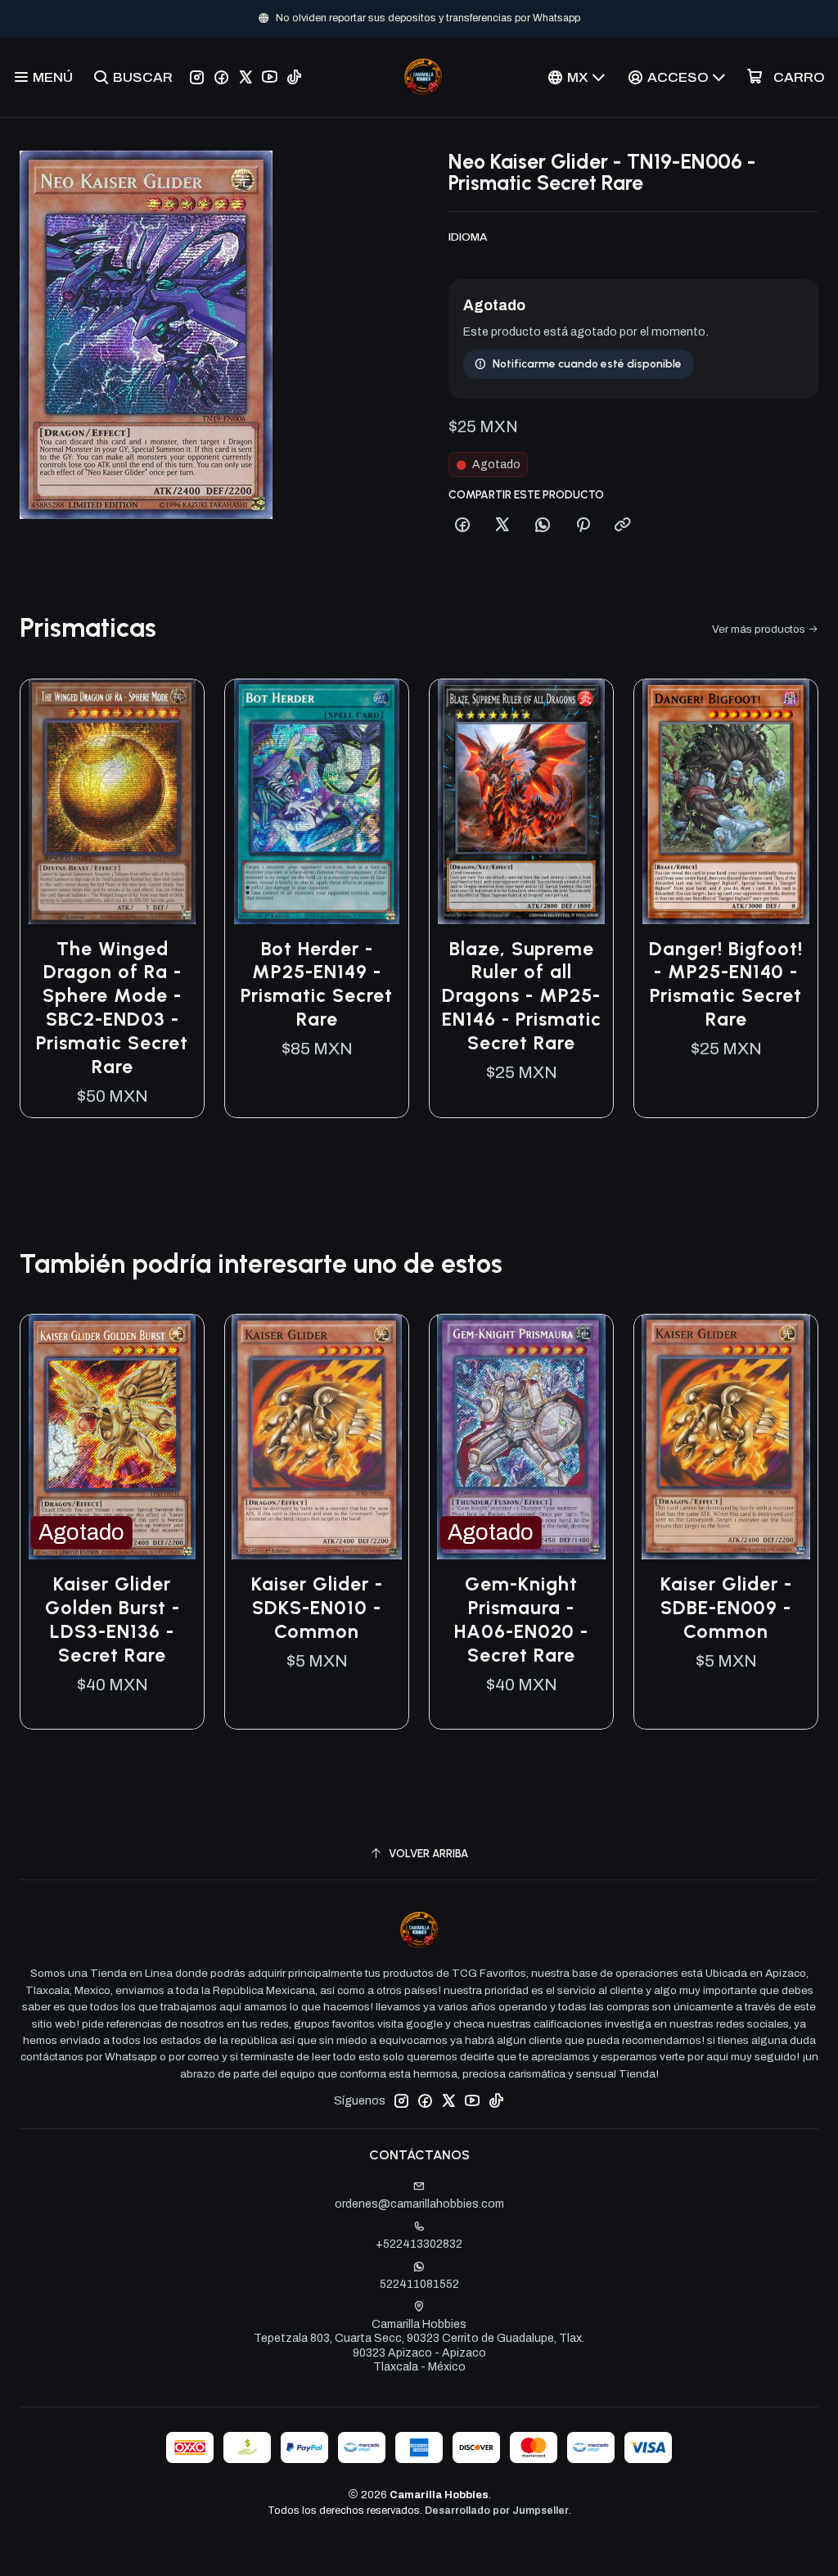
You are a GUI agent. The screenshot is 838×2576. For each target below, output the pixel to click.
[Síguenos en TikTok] (294, 77)
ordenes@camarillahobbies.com (419, 2204)
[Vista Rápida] (174, 801)
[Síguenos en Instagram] (197, 77)
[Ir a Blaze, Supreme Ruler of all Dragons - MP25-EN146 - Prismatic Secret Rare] (521, 802)
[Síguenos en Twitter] (246, 77)
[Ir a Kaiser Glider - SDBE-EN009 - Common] (726, 1437)
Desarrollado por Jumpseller (497, 2511)
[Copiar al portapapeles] (623, 526)
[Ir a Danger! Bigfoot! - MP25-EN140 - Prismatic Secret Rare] (726, 802)
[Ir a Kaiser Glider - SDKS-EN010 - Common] (317, 1437)
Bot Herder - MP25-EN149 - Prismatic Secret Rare (317, 984)
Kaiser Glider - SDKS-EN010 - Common (317, 1608)
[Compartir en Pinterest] (583, 526)
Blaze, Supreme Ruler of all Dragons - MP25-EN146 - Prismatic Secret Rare (522, 996)
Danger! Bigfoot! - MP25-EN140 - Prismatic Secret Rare (726, 984)
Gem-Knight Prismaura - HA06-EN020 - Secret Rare (521, 1620)
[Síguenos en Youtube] (270, 77)
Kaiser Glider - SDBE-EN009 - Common (726, 1608)
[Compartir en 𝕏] (502, 526)
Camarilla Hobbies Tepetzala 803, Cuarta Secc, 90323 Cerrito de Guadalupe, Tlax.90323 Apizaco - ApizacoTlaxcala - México (419, 2346)
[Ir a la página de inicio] (423, 77)
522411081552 (419, 2284)
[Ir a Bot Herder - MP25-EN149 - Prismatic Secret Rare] (317, 802)
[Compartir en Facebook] (462, 526)
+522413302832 (419, 2244)
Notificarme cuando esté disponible (587, 363)
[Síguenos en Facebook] (221, 77)
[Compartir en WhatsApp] (543, 526)
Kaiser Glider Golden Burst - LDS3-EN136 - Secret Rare (113, 1620)
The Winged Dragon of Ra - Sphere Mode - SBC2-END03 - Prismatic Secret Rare (112, 1008)
